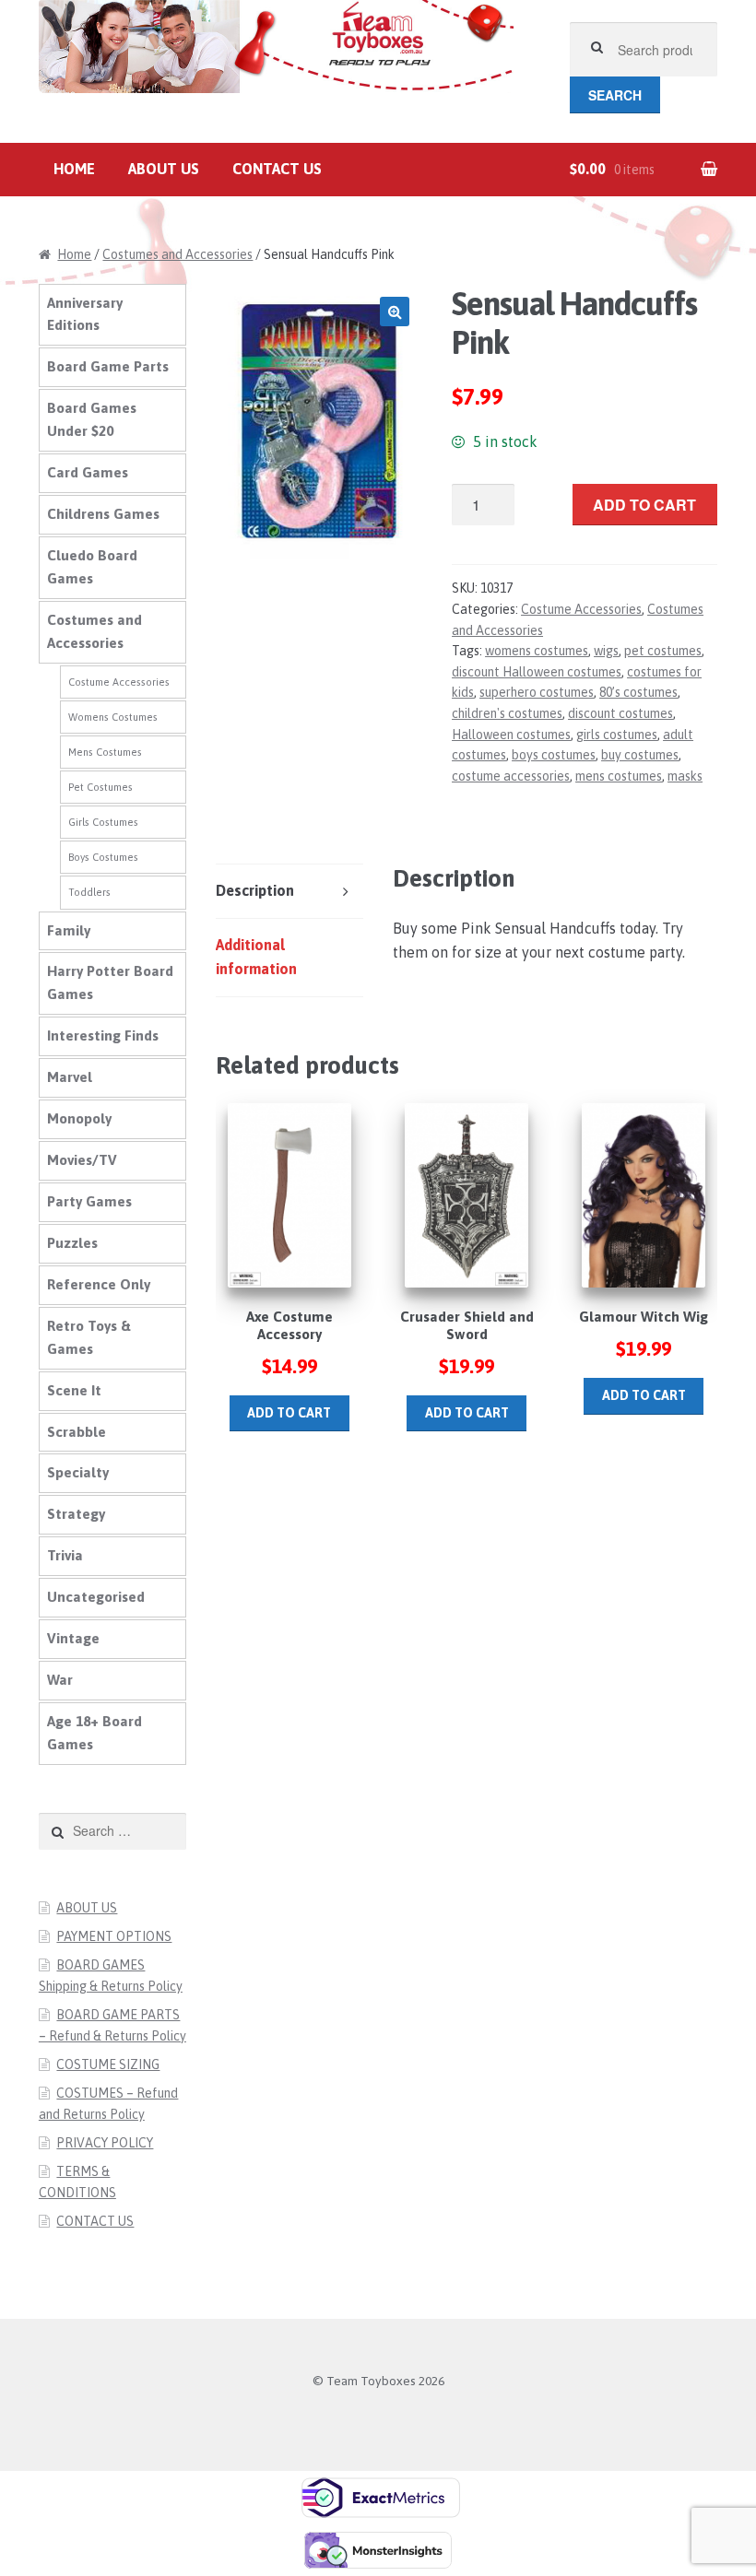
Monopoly (79, 1118)
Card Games (88, 472)
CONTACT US (277, 169)
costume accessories (511, 776)
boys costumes (554, 755)
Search (615, 95)
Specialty (78, 1472)
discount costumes (620, 713)
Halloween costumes (511, 735)
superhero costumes (537, 692)
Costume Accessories (581, 609)
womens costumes (537, 651)
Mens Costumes (105, 752)
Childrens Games (103, 514)
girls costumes (617, 735)
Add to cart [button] (289, 1413)
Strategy (76, 1514)
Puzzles (72, 1243)
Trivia (65, 1555)
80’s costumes (638, 692)
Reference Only (99, 1284)
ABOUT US (164, 169)
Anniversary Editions (85, 314)
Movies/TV (82, 1160)
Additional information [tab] (256, 957)
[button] (395, 312)
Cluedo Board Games (92, 567)
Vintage (73, 1638)
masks (685, 776)
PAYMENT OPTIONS (114, 1936)
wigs (606, 651)
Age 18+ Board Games (94, 1733)
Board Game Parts (108, 366)
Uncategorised (96, 1597)
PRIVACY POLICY (105, 2143)
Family (69, 930)
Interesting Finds (103, 1035)
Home (74, 169)
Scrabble (77, 1432)
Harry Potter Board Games (110, 982)
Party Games (89, 1201)
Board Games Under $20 (92, 419)
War (60, 1680)
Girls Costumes (103, 822)
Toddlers (89, 892)
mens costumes (619, 776)
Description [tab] (255, 890)
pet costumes (663, 651)
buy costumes (640, 755)
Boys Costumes (103, 857)
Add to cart (644, 505)
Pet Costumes (100, 787)
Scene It (74, 1390)
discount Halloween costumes (537, 672)
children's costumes (507, 713)
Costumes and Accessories (177, 254)
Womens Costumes (113, 717)
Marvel (70, 1077)
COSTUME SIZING (108, 2064)
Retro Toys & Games (89, 1337)
